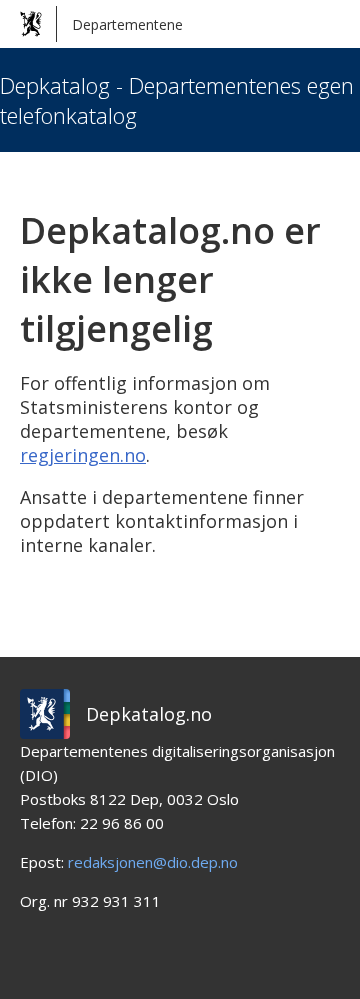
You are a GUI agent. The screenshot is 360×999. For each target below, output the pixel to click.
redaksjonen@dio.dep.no (153, 862)
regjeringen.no (83, 455)
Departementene (127, 24)
